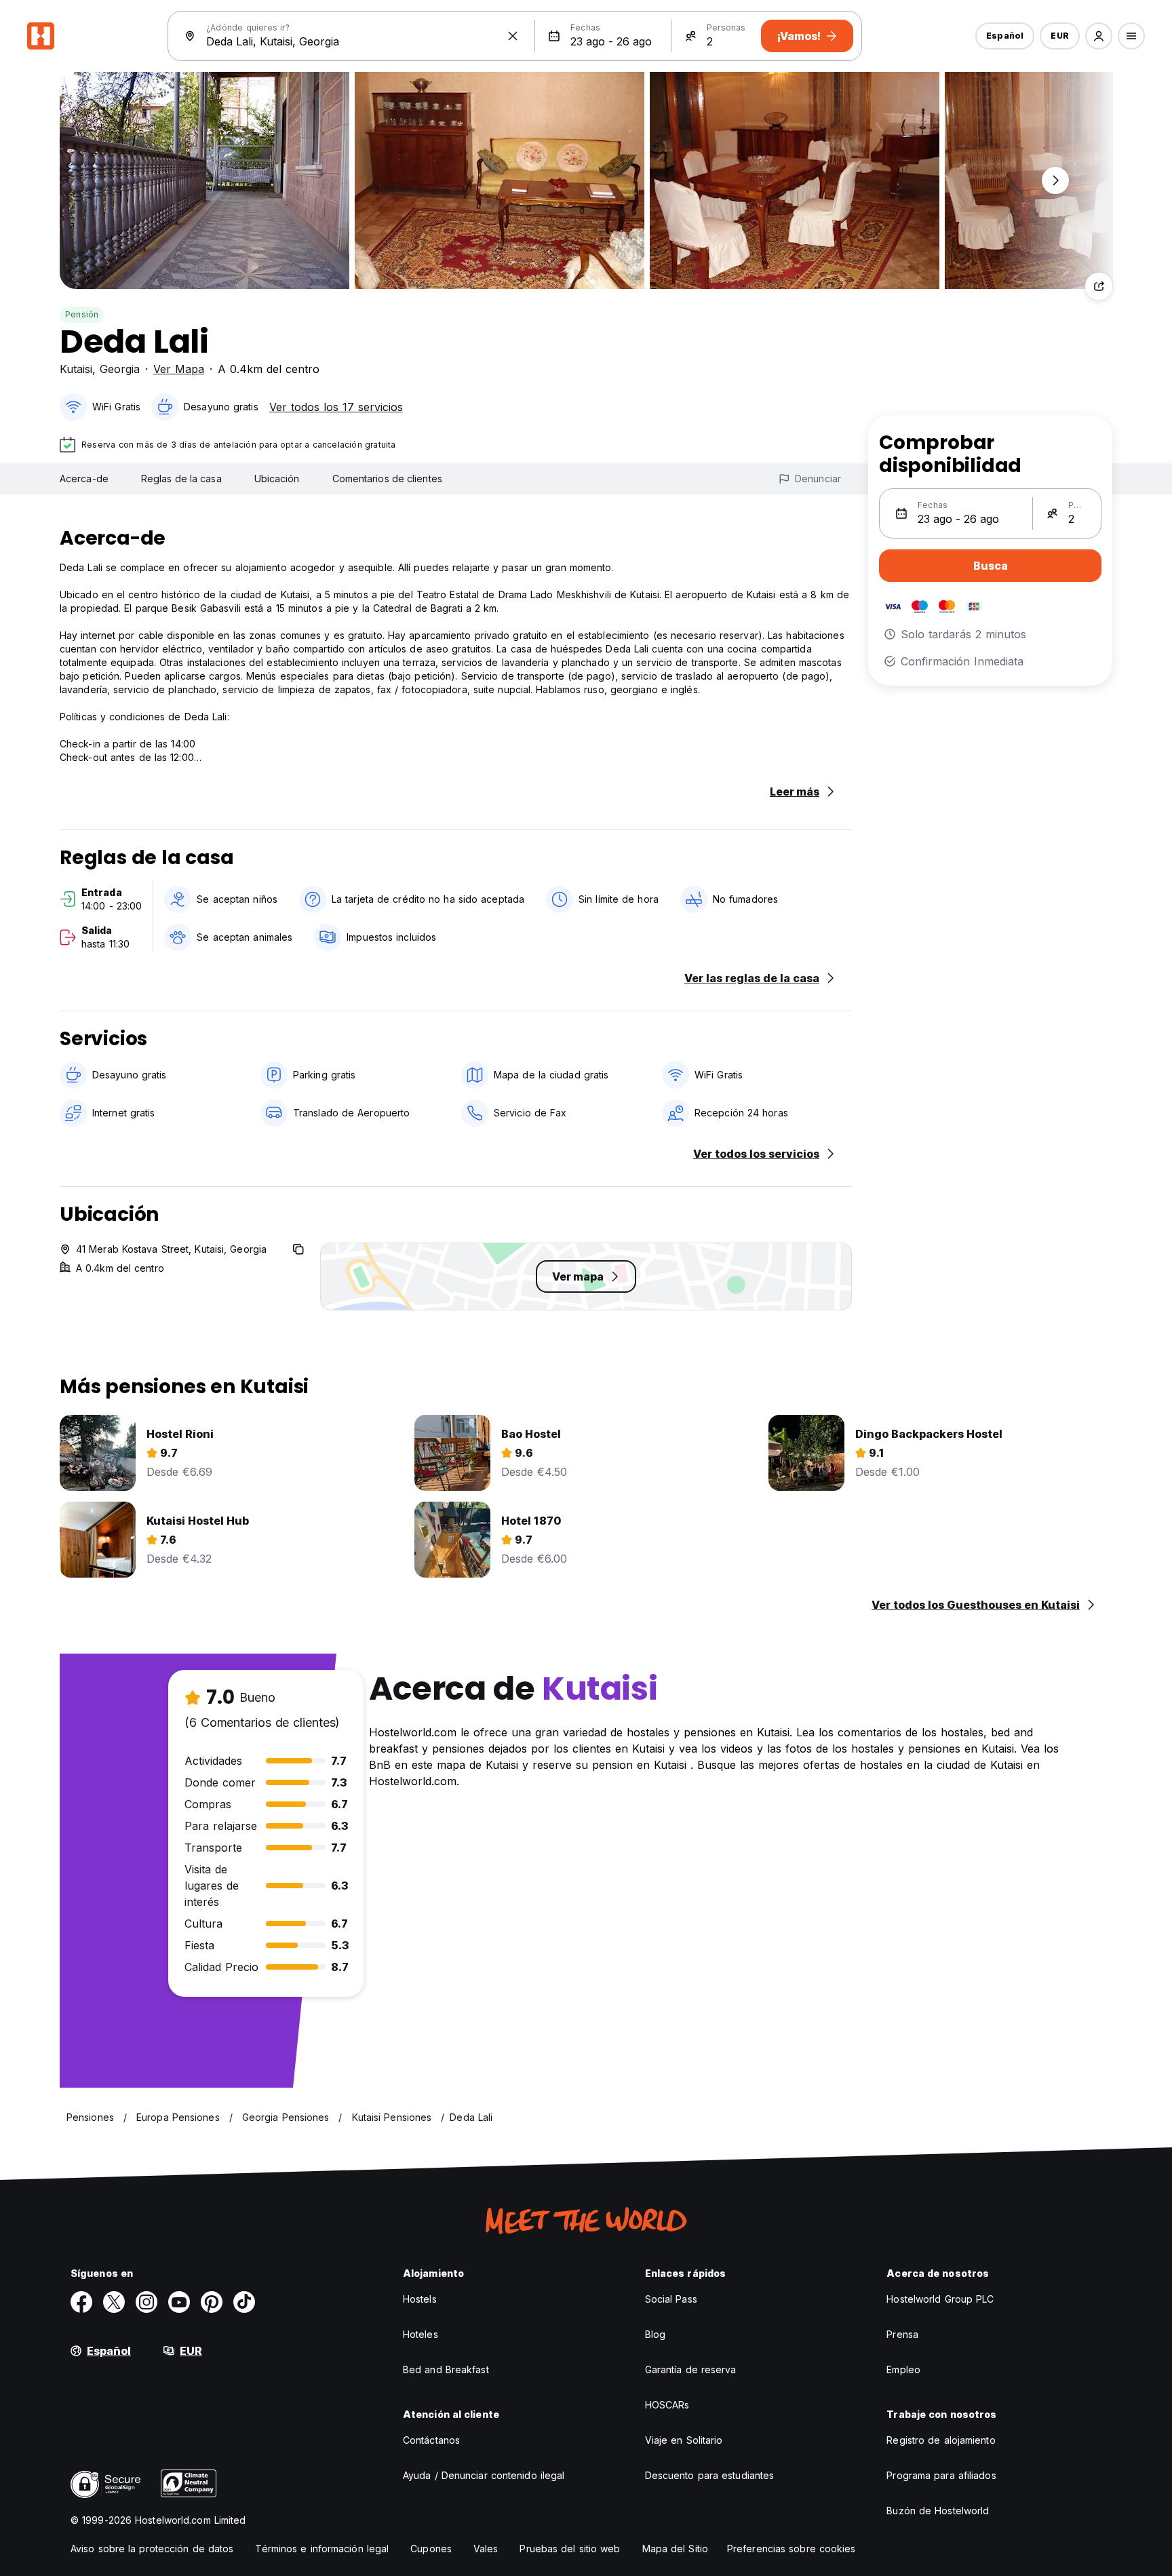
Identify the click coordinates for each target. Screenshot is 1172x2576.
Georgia (120, 369)
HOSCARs (667, 2405)
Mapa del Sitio (675, 2549)
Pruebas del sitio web (570, 2549)
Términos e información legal (322, 2549)
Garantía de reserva (691, 2369)
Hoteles (421, 2334)
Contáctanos (431, 2440)
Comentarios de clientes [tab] (387, 479)
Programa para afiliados (941, 2475)
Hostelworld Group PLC (940, 2299)
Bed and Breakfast (446, 2369)
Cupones (431, 2549)
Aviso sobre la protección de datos (152, 2549)
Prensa (902, 2334)
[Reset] (513, 36)
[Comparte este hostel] (1099, 286)
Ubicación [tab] (277, 479)
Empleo (903, 2369)
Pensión (82, 314)
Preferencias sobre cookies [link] (792, 2549)
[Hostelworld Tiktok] (244, 2302)
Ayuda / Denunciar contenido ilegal (484, 2475)
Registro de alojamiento (941, 2440)
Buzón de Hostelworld (938, 2511)
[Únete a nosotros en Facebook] (81, 2302)
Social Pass (671, 2299)
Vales (486, 2549)
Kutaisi (76, 369)
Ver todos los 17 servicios (336, 407)
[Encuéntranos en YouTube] (179, 2302)
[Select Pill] (1099, 36)
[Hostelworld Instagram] (146, 2302)
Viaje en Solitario (684, 2440)
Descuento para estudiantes (710, 2475)
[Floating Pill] (1055, 180)
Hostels (420, 2299)
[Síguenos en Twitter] (114, 2302)
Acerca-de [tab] (84, 479)
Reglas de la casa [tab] (181, 479)
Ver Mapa (179, 369)
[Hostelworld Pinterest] (212, 2302)
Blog (655, 2334)
